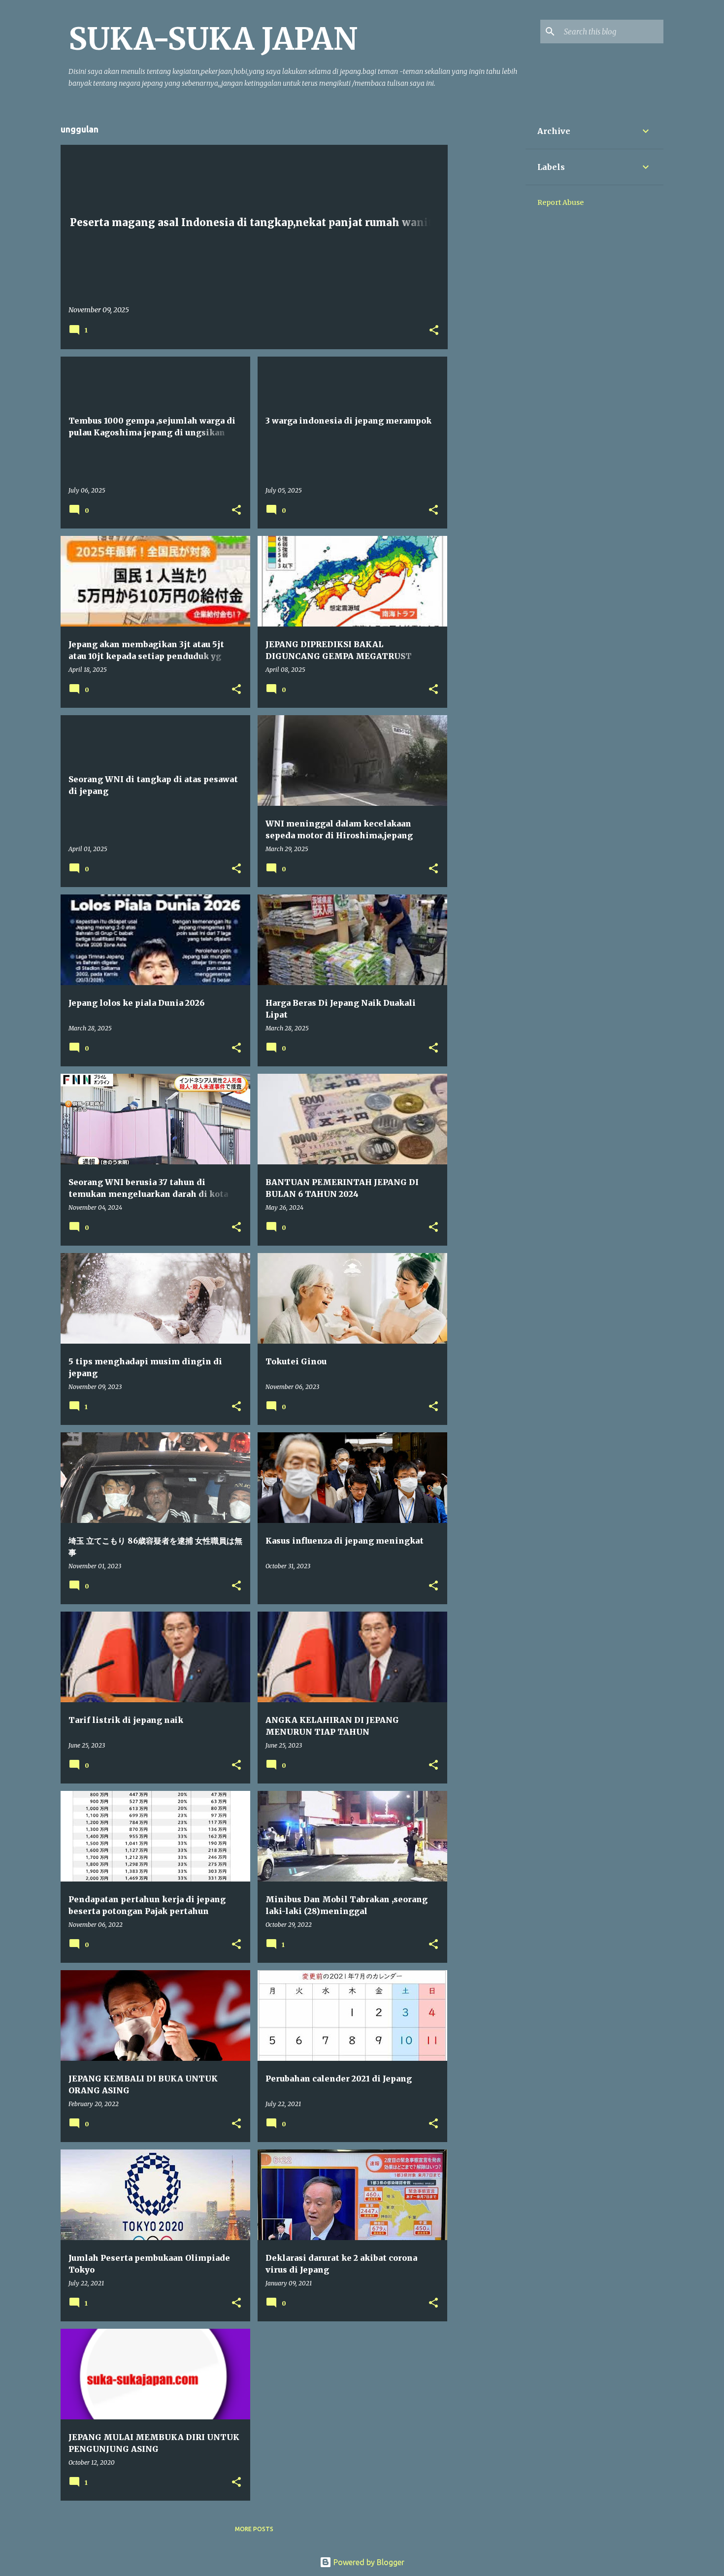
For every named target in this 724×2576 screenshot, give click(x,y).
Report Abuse (560, 202)
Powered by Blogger (368, 2562)
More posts (254, 2529)
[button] (434, 331)
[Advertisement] (487, 261)
